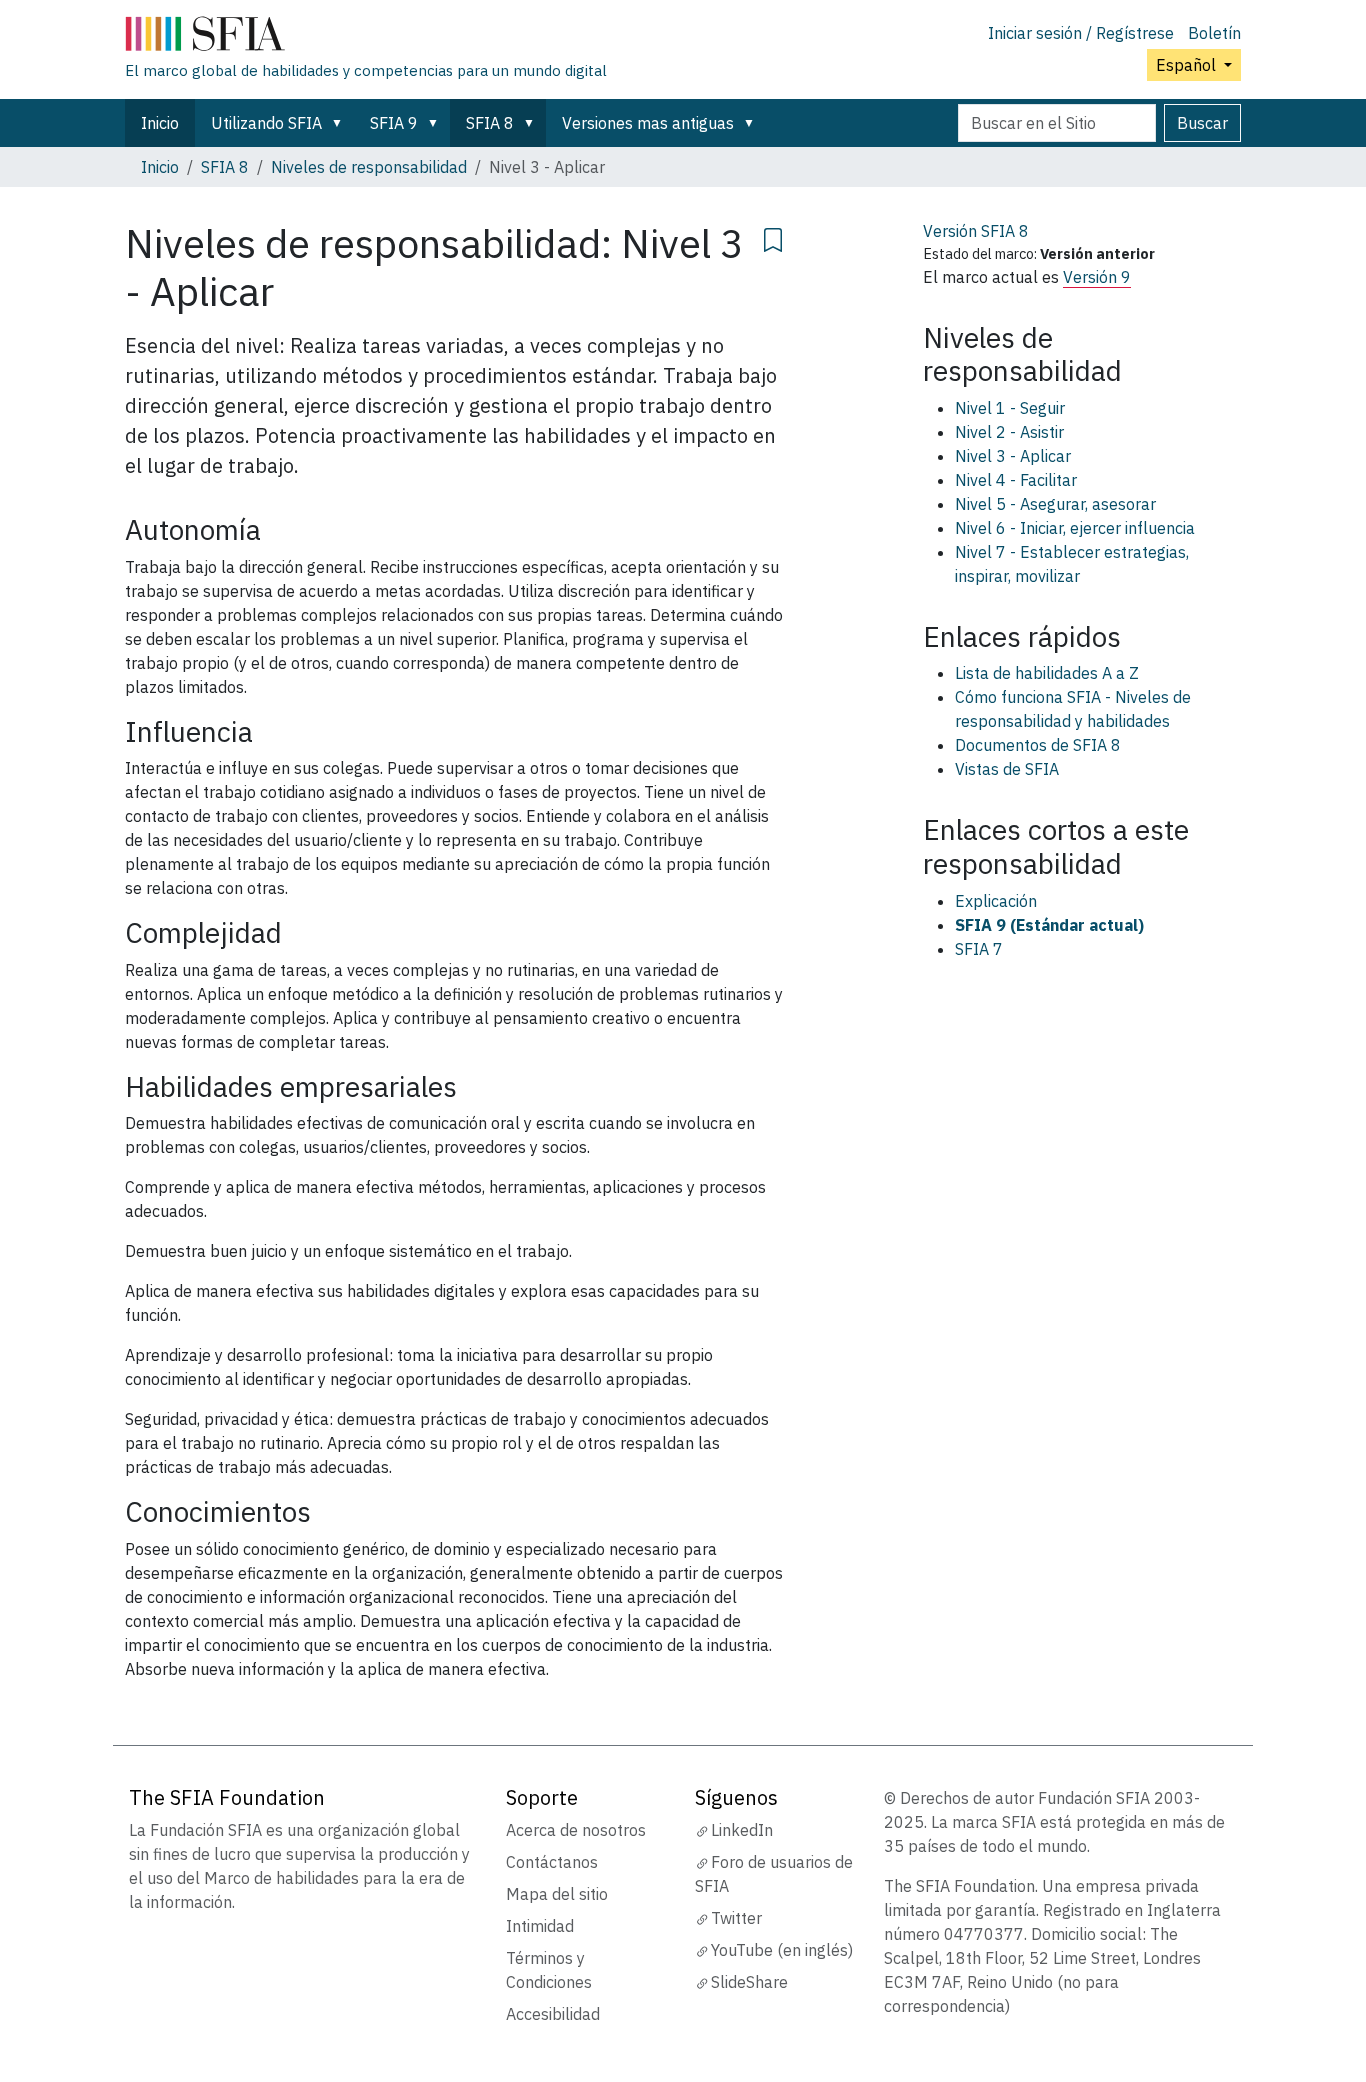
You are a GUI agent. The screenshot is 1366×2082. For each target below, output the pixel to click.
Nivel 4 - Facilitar (1016, 480)
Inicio (160, 123)
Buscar (1202, 123)
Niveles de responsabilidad (369, 167)
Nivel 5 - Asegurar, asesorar (1055, 504)
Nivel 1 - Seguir (1010, 408)
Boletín (1214, 33)
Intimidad (540, 1926)
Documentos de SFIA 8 (1038, 745)
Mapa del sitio (557, 1894)
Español (1188, 65)
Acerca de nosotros (576, 1830)
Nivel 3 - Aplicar (1013, 456)
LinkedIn (742, 1830)
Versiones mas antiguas (648, 123)
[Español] (366, 38)
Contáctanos (552, 1862)
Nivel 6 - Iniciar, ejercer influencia (1075, 528)
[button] (341, 123)
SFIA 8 (490, 123)
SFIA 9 (394, 123)
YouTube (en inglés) (782, 1950)
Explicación (996, 901)
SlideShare (749, 1982)
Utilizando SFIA (266, 123)
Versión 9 (1097, 277)
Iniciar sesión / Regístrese (1081, 33)
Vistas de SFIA (1007, 769)
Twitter (736, 1918)
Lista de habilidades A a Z (1047, 673)
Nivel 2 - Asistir (1009, 432)
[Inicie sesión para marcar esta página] (773, 237)
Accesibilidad (553, 2014)
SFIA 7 (979, 949)
